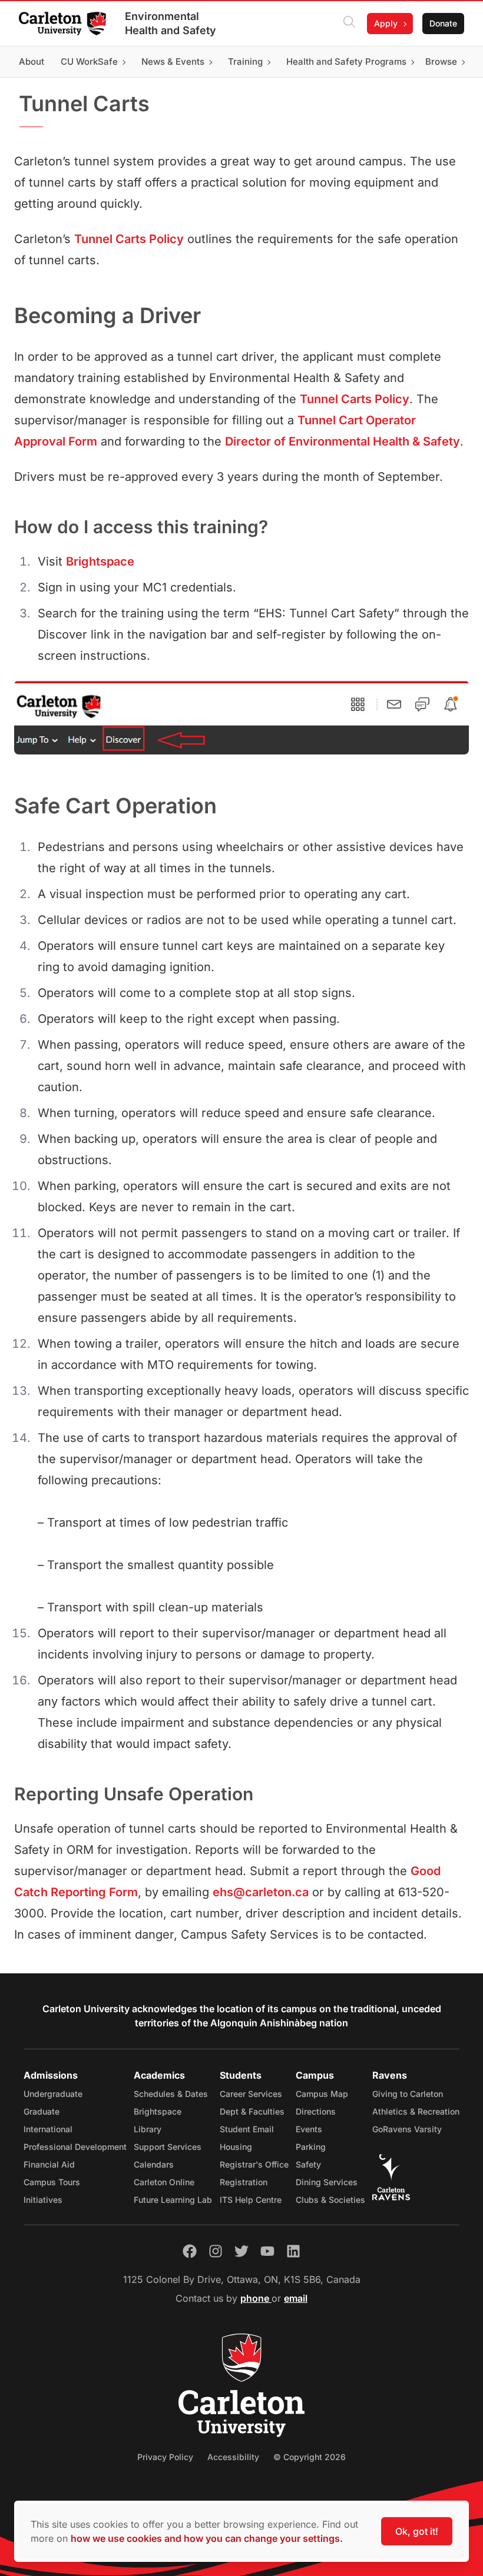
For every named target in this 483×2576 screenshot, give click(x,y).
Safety (308, 2164)
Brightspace (100, 561)
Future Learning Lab (173, 2200)
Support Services (168, 2147)
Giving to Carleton (408, 2094)
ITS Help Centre (251, 2200)
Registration (244, 2182)
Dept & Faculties (252, 2111)
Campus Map (322, 2094)
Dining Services (327, 2182)
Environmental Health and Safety (171, 23)
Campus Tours (52, 2182)
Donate (443, 23)
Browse (441, 62)
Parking (311, 2147)
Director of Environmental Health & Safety (343, 441)
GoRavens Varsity (407, 2129)
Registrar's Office (254, 2164)
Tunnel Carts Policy (129, 239)
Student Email (247, 2129)
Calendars (154, 2164)
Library (148, 2129)
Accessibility (233, 2457)
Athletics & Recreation (416, 2111)
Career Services (251, 2094)
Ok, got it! (417, 2531)
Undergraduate (53, 2094)
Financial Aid (49, 2164)
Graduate (42, 2111)
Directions (316, 2111)
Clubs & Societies (330, 2200)
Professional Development (75, 2147)
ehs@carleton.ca (261, 1892)
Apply (386, 23)
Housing (236, 2147)
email (296, 2298)
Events (309, 2129)
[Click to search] (349, 24)
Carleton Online (164, 2182)
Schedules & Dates (171, 2094)
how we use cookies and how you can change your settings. (207, 2538)
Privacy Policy (165, 2457)
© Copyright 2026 (310, 2457)
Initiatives (43, 2200)
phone (256, 2298)
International (48, 2129)
